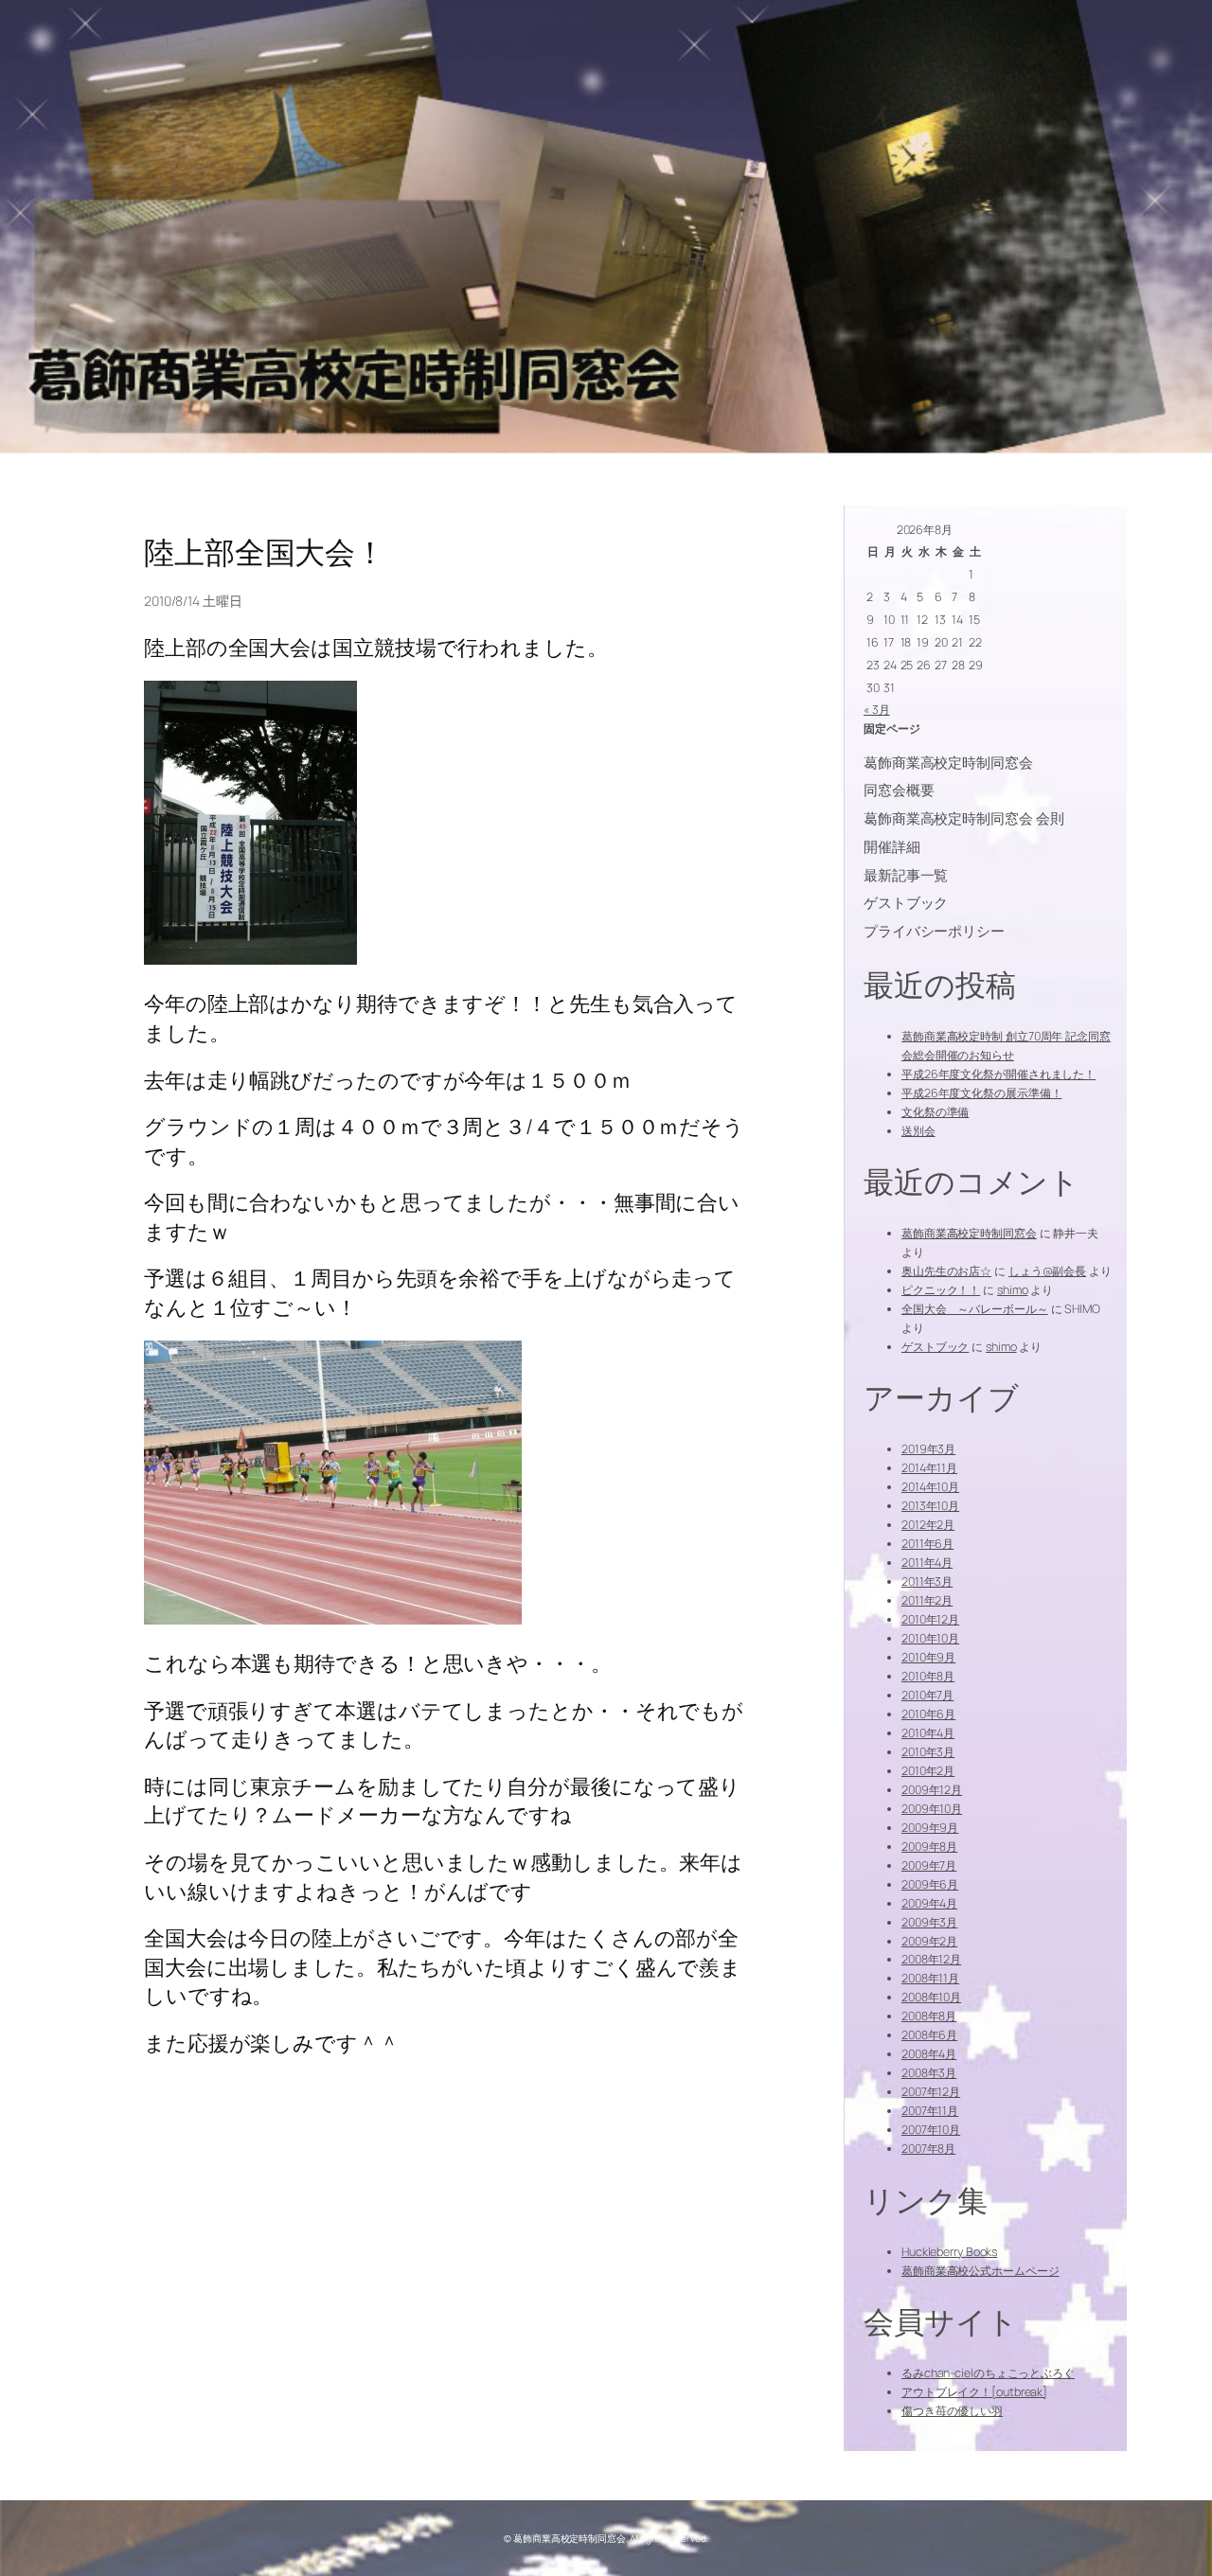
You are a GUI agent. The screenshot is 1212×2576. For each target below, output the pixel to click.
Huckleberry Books (949, 2252)
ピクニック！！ (941, 1290)
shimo (1013, 1290)
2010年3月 (928, 1752)
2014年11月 (929, 1468)
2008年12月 (931, 1959)
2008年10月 (931, 1997)
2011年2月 (927, 1600)
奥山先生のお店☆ (946, 1271)
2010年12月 (930, 1619)
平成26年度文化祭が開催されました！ (998, 1074)
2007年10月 (931, 2130)
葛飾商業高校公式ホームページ (980, 2271)
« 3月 (877, 710)
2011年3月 (927, 1581)
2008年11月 (930, 1978)
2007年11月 (930, 2111)
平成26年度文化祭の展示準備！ (982, 1093)
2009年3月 (929, 1922)
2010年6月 (928, 1714)
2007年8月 (928, 2149)
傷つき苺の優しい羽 (952, 2411)
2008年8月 (929, 2016)
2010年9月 (928, 1657)
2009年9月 (930, 1828)
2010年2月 (928, 1771)
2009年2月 (929, 1941)
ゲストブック (935, 1347)
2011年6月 (927, 1544)
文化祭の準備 (935, 1112)
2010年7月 (927, 1695)
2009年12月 (932, 1790)
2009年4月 (929, 1903)
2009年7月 (929, 1865)
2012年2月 (928, 1525)
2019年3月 (928, 1449)
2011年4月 (927, 1563)
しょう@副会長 (1047, 1271)
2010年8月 (928, 1676)
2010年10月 (930, 1638)
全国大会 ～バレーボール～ (975, 1309)
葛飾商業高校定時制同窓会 (969, 1233)
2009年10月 (932, 1809)
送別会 (918, 1131)
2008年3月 (929, 2073)
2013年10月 (930, 1506)
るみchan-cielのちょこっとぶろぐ (988, 2373)
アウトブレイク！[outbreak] (974, 2392)
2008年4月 (929, 2054)
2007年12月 (931, 2092)
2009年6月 (930, 1884)
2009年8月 (929, 1847)
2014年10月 (930, 1487)
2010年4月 (928, 1733)
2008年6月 (929, 2035)
